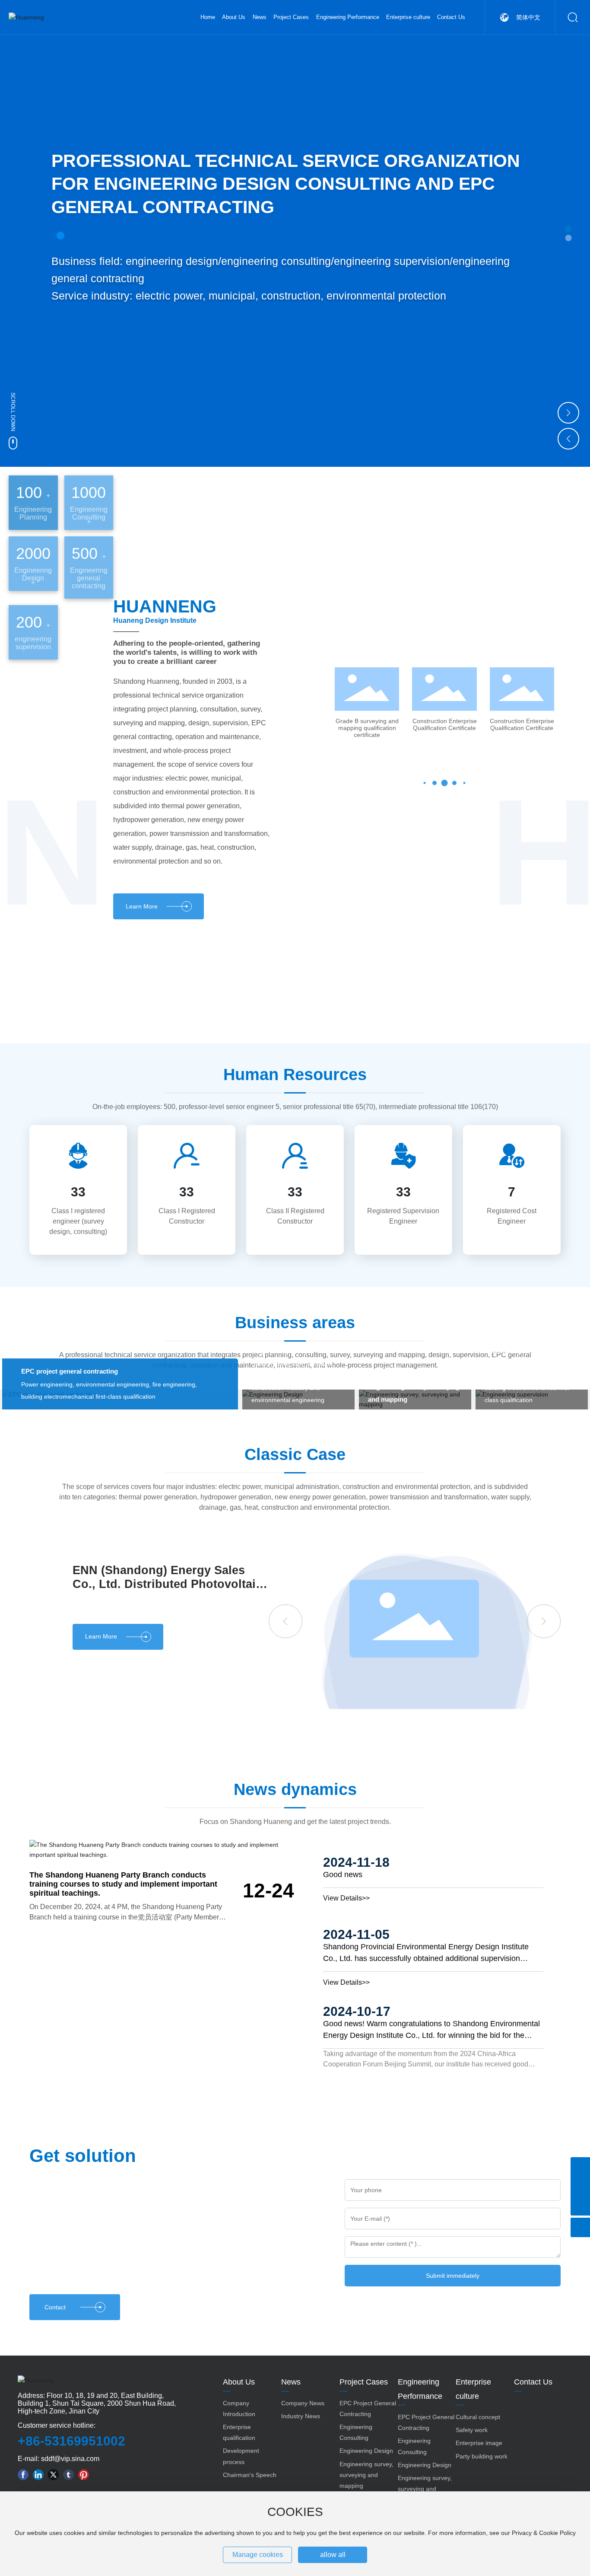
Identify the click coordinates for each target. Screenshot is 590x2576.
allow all (333, 2555)
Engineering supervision (522, 1351)
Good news (343, 1875)
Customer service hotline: (57, 2425)
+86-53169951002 (71, 2441)
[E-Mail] (580, 2186)
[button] (569, 229)
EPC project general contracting (70, 1371)
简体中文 (528, 17)
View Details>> (346, 1898)
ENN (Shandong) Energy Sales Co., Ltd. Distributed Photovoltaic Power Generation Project (167, 1584)
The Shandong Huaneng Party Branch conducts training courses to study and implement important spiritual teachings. (123, 1884)
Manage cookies (258, 2555)
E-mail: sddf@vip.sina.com (59, 2459)
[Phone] (580, 2167)
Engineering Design (281, 1351)
